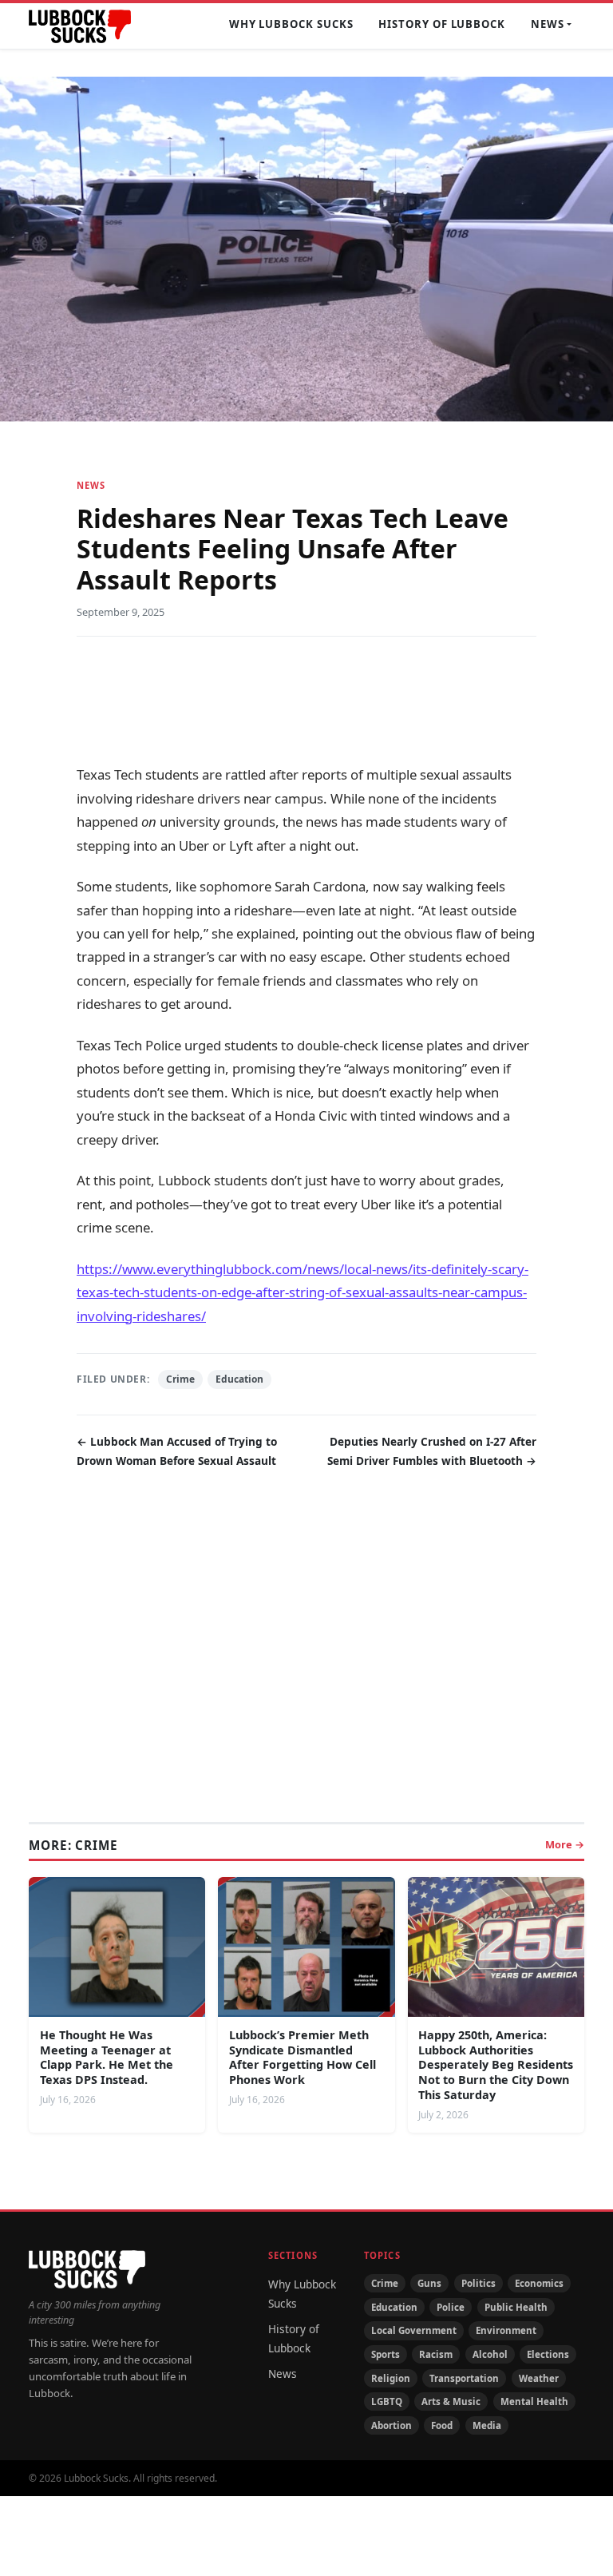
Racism (436, 2354)
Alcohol (490, 2354)
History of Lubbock (442, 24)
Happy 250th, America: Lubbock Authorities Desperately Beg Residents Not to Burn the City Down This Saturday (496, 2065)
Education (239, 1379)
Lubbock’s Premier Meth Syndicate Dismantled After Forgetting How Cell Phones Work (303, 2057)
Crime (180, 1379)
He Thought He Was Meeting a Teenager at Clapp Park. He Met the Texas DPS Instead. (107, 2057)
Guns (429, 2283)
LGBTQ (387, 2401)
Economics (539, 2283)
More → (565, 1844)
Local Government (414, 2330)
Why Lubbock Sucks (291, 24)
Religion (391, 2378)
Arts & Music (451, 2401)
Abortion (392, 2425)
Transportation (464, 2378)
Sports (386, 2354)
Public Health (516, 2307)
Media (487, 2425)
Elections (548, 2354)
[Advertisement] (306, 699)
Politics (479, 2283)
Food (442, 2425)
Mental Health (534, 2401)
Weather (539, 2378)
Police (451, 2307)
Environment (506, 2330)
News (548, 24)
